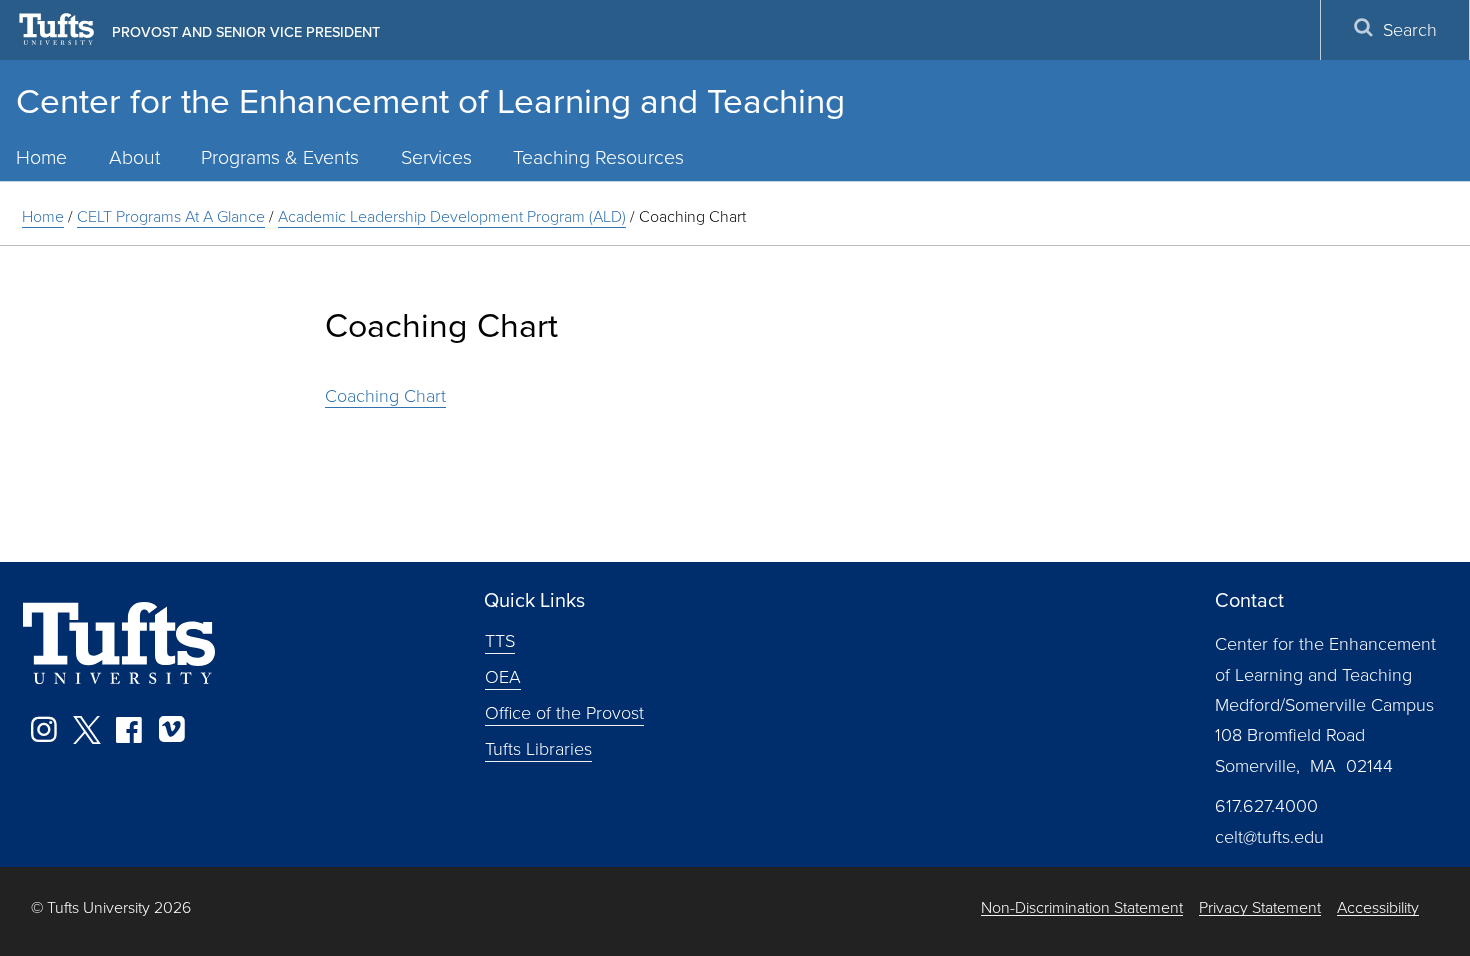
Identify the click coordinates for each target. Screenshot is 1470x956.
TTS (500, 640)
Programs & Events (280, 156)
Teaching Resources (598, 156)
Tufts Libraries (538, 748)
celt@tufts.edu (1269, 836)
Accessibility (1378, 907)
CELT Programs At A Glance (171, 216)
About (134, 156)
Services (436, 156)
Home (43, 216)
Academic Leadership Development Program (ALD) (452, 216)
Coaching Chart (385, 395)
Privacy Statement (1260, 907)
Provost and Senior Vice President (246, 31)
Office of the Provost (564, 712)
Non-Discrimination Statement (1082, 907)
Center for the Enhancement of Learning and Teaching (430, 99)
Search (1410, 29)
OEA (503, 676)
